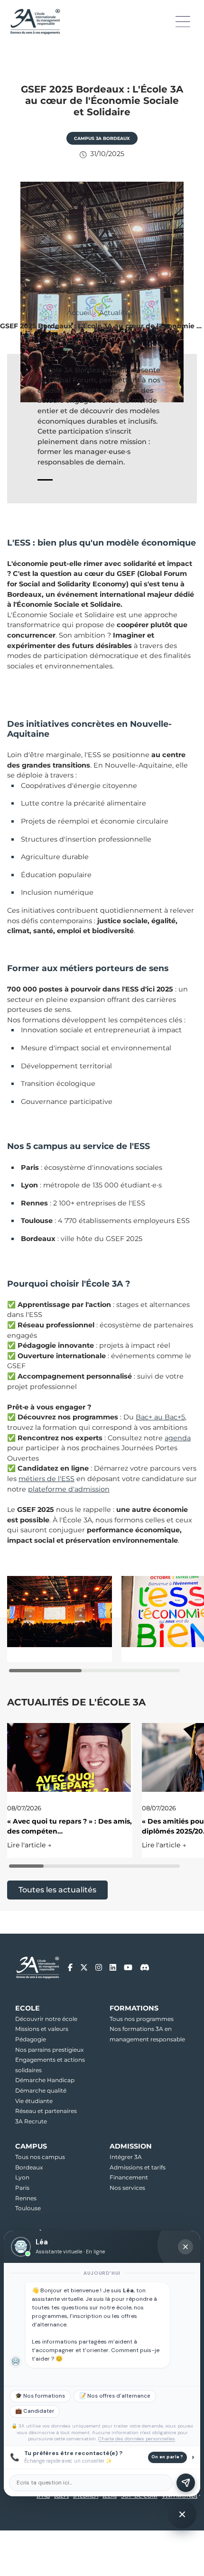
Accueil (79, 313)
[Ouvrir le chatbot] (182, 2514)
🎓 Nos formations (40, 2396)
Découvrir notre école (46, 2019)
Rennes (26, 2198)
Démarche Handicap (45, 2080)
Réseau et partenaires (46, 2111)
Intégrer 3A (126, 2157)
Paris (22, 2188)
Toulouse (28, 2208)
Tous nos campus (40, 2157)
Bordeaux (29, 2167)
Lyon (22, 2177)
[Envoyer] (186, 2483)
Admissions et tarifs (138, 2167)
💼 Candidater (35, 2411)
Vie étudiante (34, 2101)
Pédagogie (31, 2039)
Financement (129, 2177)
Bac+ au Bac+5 (160, 1417)
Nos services (127, 2188)
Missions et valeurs (42, 2029)
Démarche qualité (41, 2090)
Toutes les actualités (57, 1890)
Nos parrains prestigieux (49, 2050)
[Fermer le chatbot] (185, 2247)
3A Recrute (31, 2121)
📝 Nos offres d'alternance (115, 2396)
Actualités (116, 313)
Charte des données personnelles (137, 2439)
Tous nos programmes (142, 2019)
